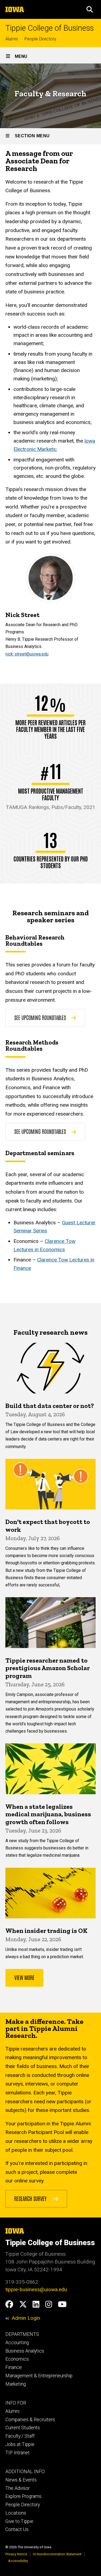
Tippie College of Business (50, 28)
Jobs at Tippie (20, 2444)
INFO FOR (16, 2403)
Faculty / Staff (20, 2436)
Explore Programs (23, 2496)
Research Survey (31, 2198)
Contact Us (17, 2529)
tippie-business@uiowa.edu (36, 2289)
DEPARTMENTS (22, 2334)
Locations (16, 2513)
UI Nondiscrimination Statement (57, 2554)
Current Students (23, 2428)
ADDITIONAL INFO (25, 2472)
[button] (90, 9)
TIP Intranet (18, 2453)
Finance (14, 2367)
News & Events (21, 2480)
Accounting (17, 2343)
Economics (17, 2359)
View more (24, 1977)
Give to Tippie (19, 2521)
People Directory (40, 39)
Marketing (16, 2384)
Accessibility (18, 2561)
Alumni (12, 39)
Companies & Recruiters (30, 2420)
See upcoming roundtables (40, 1017)
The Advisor (18, 2488)
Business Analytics (25, 2351)
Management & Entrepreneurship (39, 2376)
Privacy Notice (16, 2554)
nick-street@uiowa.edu (27, 654)
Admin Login (26, 2318)
